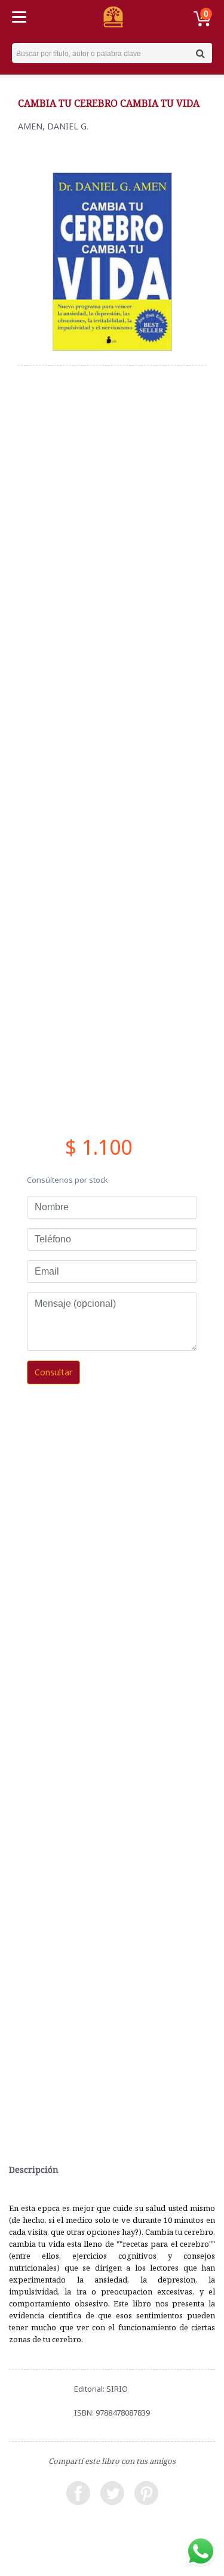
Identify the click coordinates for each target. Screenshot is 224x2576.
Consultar (53, 1372)
